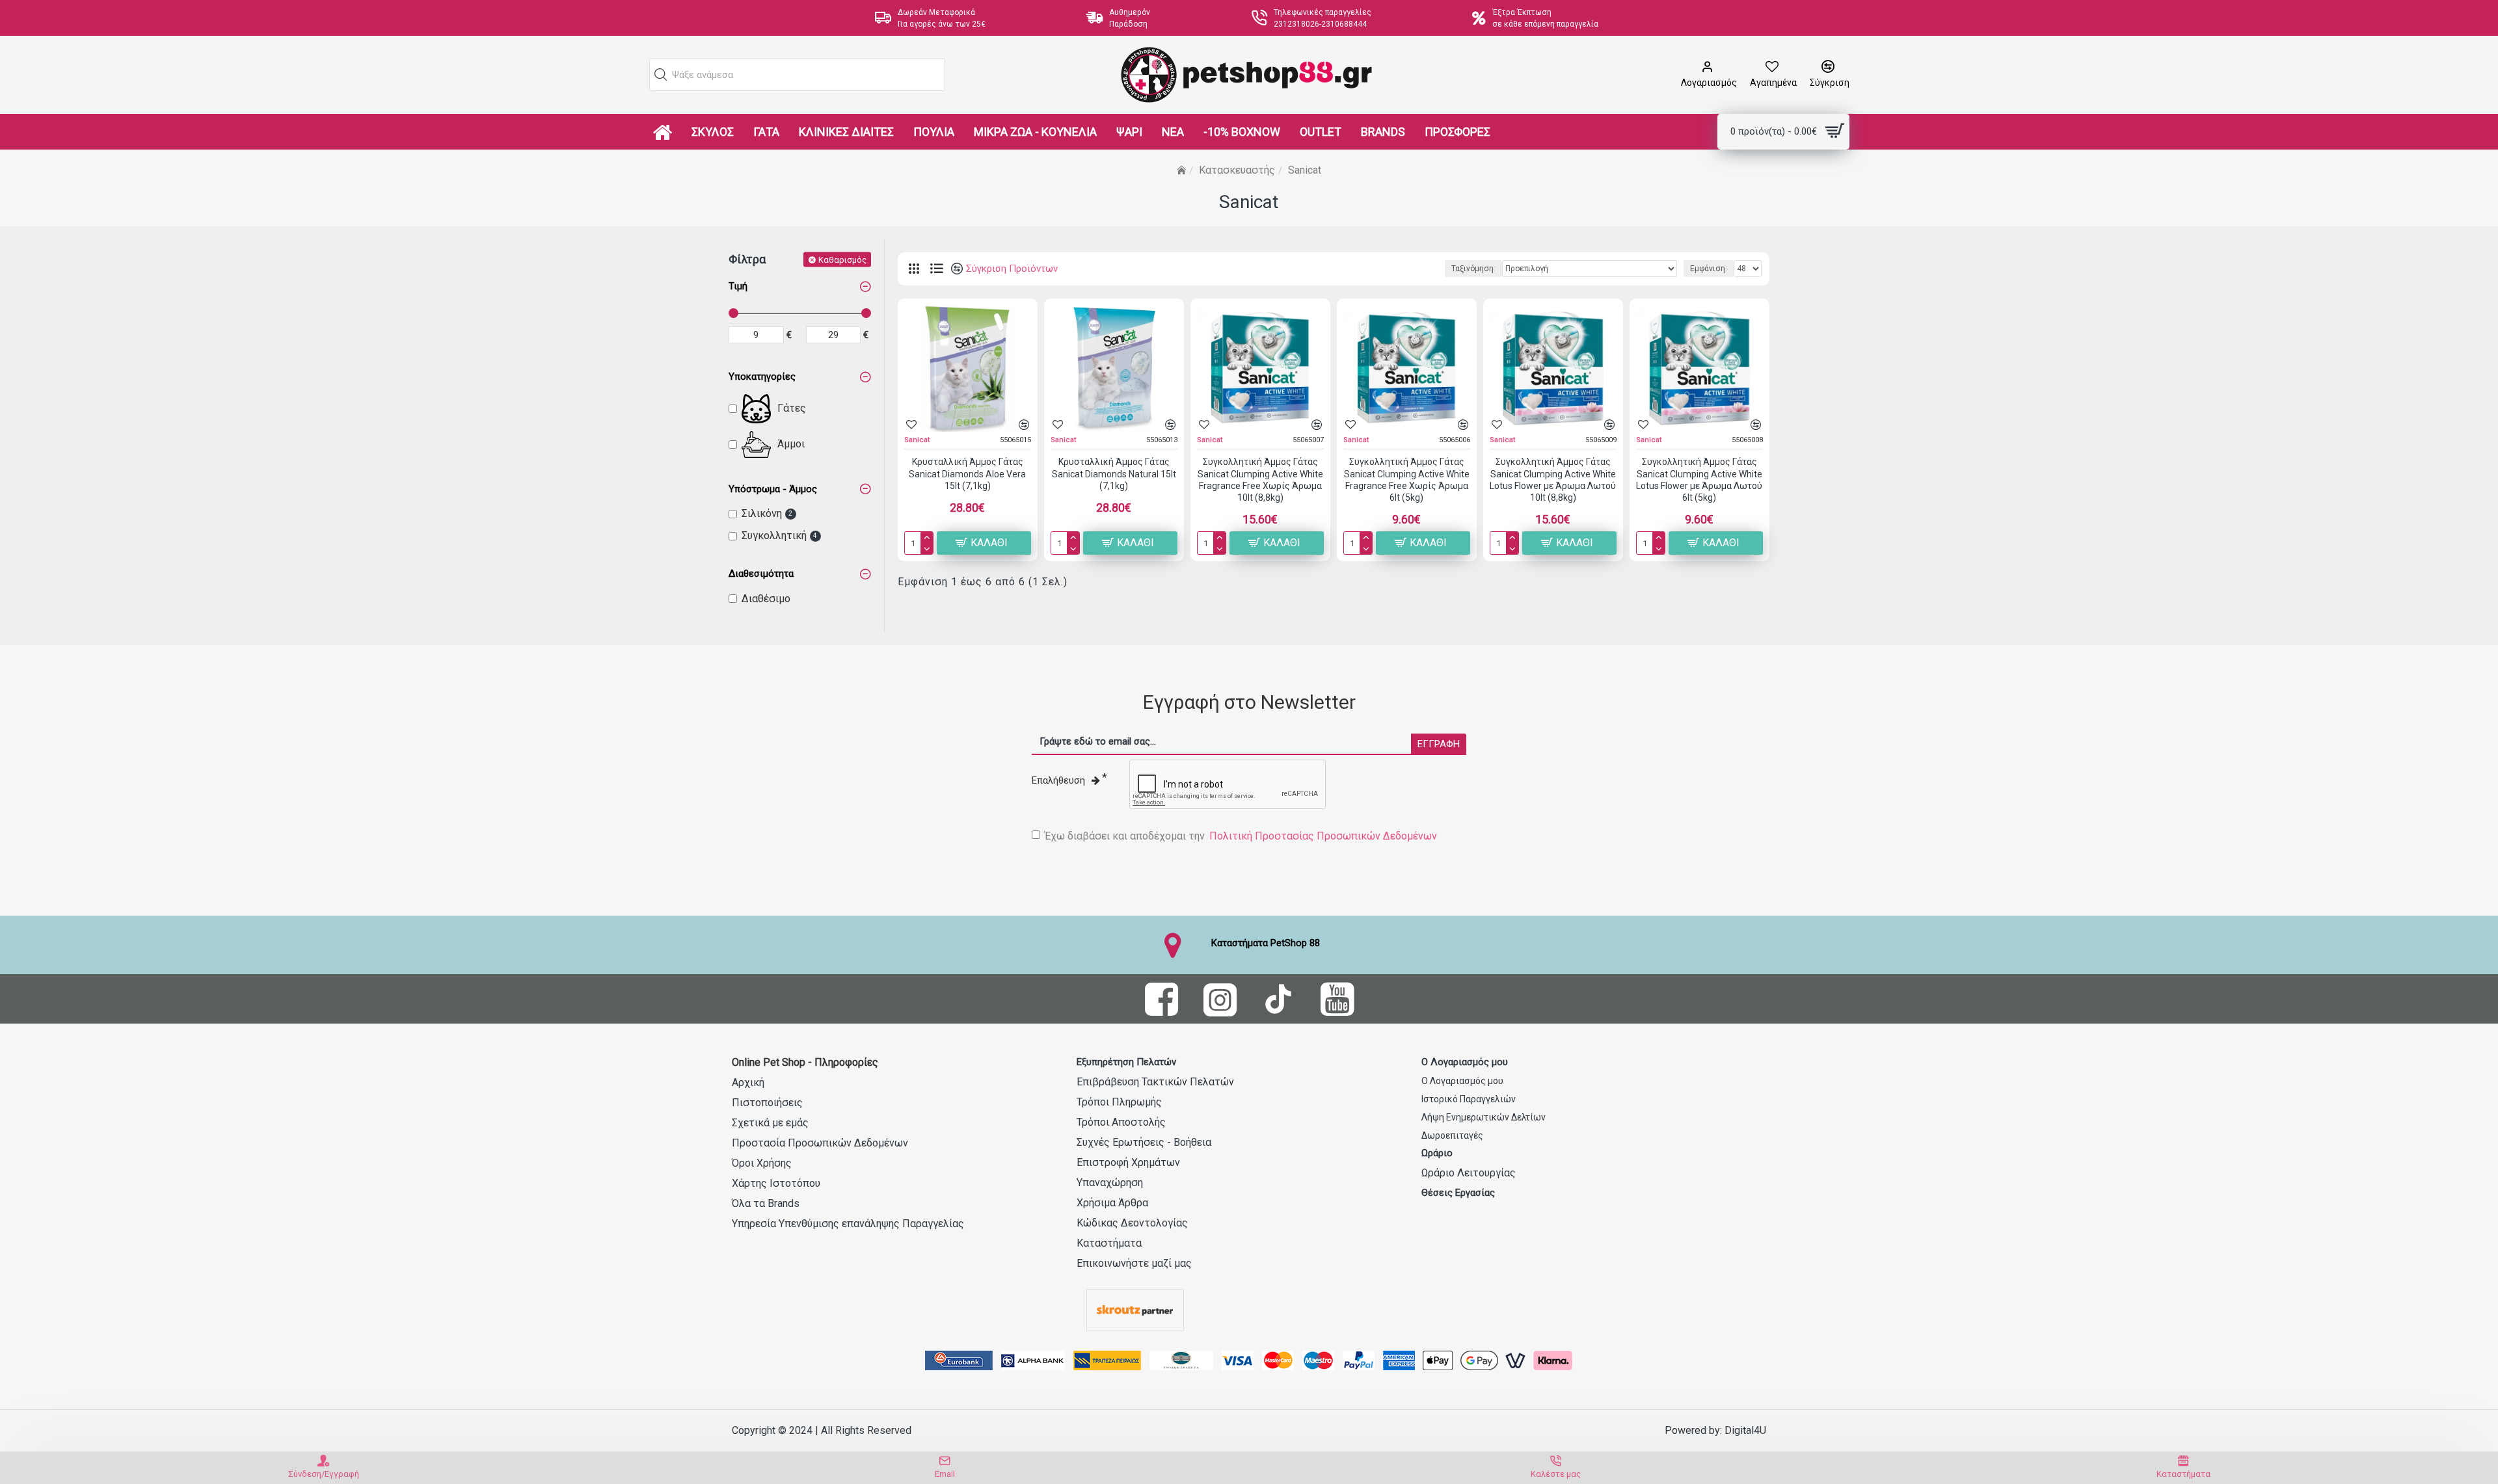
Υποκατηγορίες (762, 377)
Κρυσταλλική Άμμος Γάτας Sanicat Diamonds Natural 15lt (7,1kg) (1114, 473)
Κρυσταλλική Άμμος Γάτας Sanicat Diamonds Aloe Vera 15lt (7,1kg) (967, 473)
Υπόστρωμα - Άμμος (773, 489)
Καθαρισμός (842, 259)
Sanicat (917, 440)
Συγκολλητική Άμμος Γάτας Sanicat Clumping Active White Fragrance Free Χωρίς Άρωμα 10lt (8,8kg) (1260, 480)
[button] (661, 75)
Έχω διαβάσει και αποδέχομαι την (1241, 836)
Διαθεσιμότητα (761, 574)
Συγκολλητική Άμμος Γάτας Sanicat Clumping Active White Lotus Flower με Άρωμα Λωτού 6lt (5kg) (1699, 480)
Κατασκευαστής (1237, 170)
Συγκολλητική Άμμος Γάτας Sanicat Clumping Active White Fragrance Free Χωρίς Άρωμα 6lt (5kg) (1407, 480)
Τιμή (738, 286)
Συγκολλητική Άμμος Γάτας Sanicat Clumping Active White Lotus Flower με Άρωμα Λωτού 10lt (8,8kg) (1553, 480)
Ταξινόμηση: (1473, 269)
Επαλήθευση (1058, 780)
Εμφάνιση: (1709, 269)
